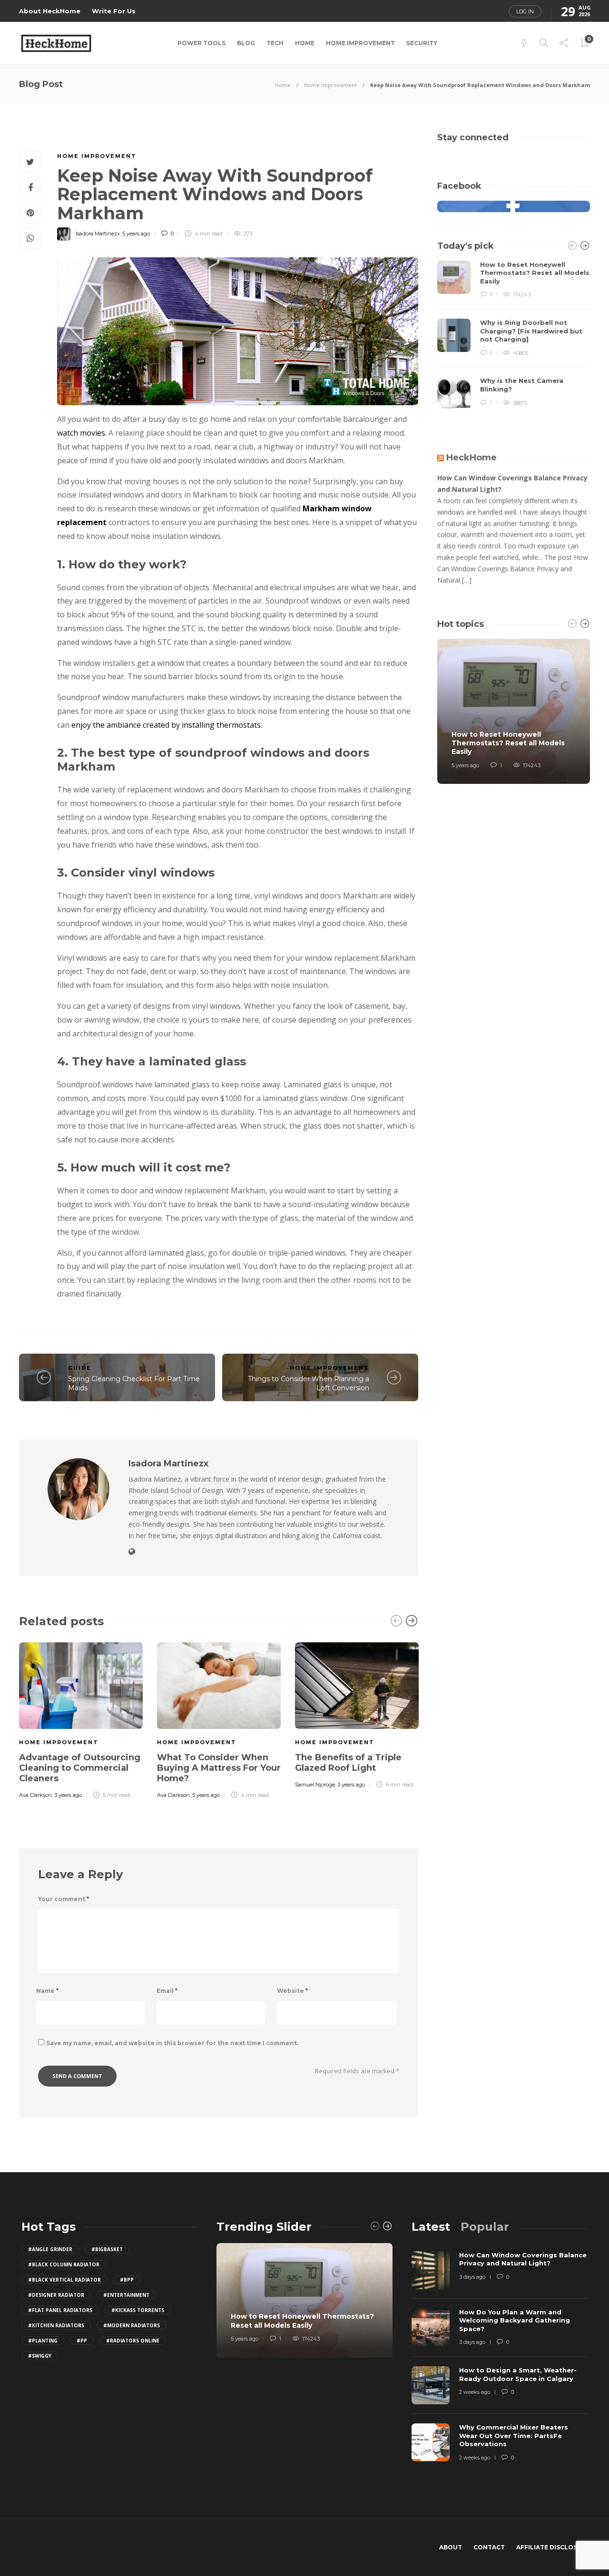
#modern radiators (132, 2325)
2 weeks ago (475, 2392)
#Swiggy (40, 2356)
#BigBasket (107, 2249)
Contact (489, 2547)
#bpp (127, 2280)
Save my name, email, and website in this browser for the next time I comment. (172, 2043)
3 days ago (472, 2277)
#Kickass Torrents (138, 2310)
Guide (80, 1368)
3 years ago (68, 1795)
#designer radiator (56, 2295)
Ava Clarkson (35, 1795)
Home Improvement (360, 43)
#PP (82, 2341)
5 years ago (136, 234)
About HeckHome (50, 11)
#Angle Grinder (50, 2249)
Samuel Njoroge (315, 1785)
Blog (246, 43)
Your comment (64, 1899)
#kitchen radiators (56, 2325)
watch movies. (82, 433)
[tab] (431, 2227)
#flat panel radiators (60, 2310)
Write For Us (114, 11)
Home (305, 43)
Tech (275, 43)
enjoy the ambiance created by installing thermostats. (167, 725)
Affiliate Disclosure (553, 2547)
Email (167, 1991)
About (451, 2547)
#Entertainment (126, 2295)
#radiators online (133, 2341)
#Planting (43, 2341)
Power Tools (201, 43)
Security (422, 43)
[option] (81, 1719)
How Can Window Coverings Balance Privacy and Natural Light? (512, 483)
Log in (525, 11)
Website (292, 1991)
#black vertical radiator (64, 2280)
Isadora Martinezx (98, 234)
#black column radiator (64, 2264)
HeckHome (471, 458)
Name (47, 1991)
